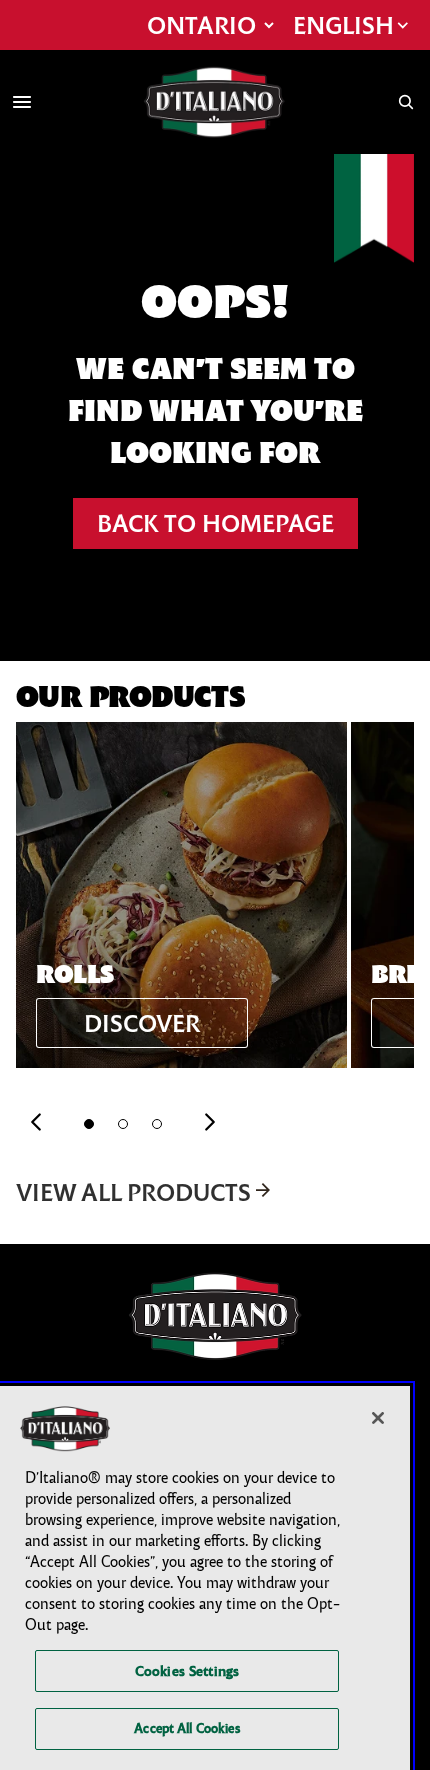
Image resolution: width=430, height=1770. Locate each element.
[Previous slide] (36, 1124)
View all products (133, 1192)
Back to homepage (215, 523)
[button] (89, 1124)
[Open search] (406, 102)
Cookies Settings (187, 1671)
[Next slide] (210, 1124)
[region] (205, 1578)
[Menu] (22, 102)
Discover (142, 1023)
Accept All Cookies (186, 1728)
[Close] (378, 1418)
